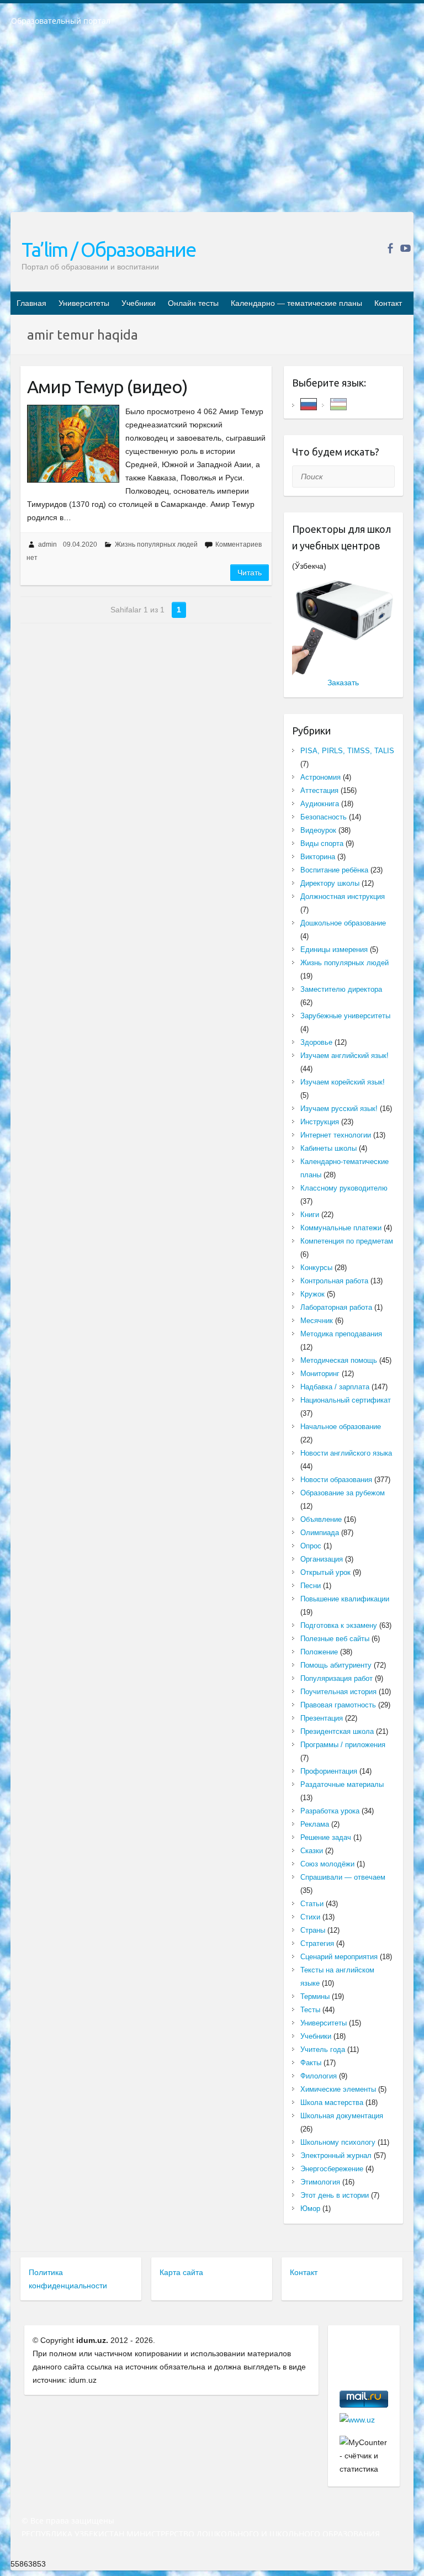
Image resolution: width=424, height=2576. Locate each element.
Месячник (317, 1321)
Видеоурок (318, 830)
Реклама (315, 1824)
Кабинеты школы (328, 1148)
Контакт (388, 303)
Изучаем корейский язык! (343, 1082)
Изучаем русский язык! (339, 1109)
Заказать (343, 683)
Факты (311, 2063)
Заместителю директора (341, 989)
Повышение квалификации (345, 1599)
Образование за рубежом (343, 1493)
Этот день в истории (335, 2195)
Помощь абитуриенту (336, 1665)
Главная (31, 303)
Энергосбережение (332, 2169)
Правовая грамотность (338, 1705)
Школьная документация (342, 2116)
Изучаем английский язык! (344, 1056)
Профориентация (329, 1771)
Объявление (321, 1519)
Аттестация (319, 790)
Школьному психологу (338, 2142)
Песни (311, 1586)
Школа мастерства (332, 2102)
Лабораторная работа (336, 1307)
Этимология (320, 2182)
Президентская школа (337, 1731)
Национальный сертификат (346, 1400)
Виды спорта (322, 843)
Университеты (84, 303)
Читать (250, 573)
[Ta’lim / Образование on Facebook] (390, 248)
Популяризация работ (336, 1678)
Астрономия (320, 777)
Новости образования (336, 1480)
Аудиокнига (320, 804)
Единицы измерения (334, 950)
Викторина (318, 857)
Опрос (311, 1546)
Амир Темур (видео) (107, 387)
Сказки (312, 1851)
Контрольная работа (334, 1281)
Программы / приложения (343, 1745)
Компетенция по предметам (347, 1241)
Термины (315, 1996)
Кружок (312, 1294)
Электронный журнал (336, 2156)
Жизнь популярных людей (156, 544)
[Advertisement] (212, 126)
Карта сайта (181, 2272)
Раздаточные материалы (342, 1784)
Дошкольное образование (343, 923)
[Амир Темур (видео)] (73, 444)
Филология (319, 2076)
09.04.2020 (80, 544)
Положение (319, 1652)
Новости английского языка (346, 1453)
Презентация (322, 1718)
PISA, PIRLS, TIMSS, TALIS (347, 751)
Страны (313, 1930)
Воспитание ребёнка (334, 870)
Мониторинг (320, 1374)
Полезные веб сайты (335, 1639)
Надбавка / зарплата (335, 1387)
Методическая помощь (339, 1360)
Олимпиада (320, 1533)
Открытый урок (325, 1572)
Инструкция (320, 1122)
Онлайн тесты (193, 303)
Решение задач (326, 1837)
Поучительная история (338, 1692)
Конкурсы (316, 1268)
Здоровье (316, 1042)
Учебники (139, 303)
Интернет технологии (336, 1135)
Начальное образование (341, 1427)
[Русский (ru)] (309, 403)
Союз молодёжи (327, 1864)
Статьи (312, 1904)
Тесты (310, 2010)
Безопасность (324, 817)
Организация (322, 1559)
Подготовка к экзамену (339, 1625)
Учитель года (323, 2049)
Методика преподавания (341, 1334)
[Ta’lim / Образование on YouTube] (406, 248)
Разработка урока (330, 1811)
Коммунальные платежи (341, 1228)
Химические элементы (338, 2089)
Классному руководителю (344, 1188)
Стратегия (317, 1943)
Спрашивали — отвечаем (343, 1877)
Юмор (310, 2209)
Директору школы (330, 883)
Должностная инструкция (343, 896)
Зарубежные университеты (345, 1016)
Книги (310, 1215)
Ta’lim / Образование (108, 249)
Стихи (310, 1917)
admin (47, 544)
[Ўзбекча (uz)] (338, 403)
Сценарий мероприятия (339, 1957)
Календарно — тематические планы (296, 303)
